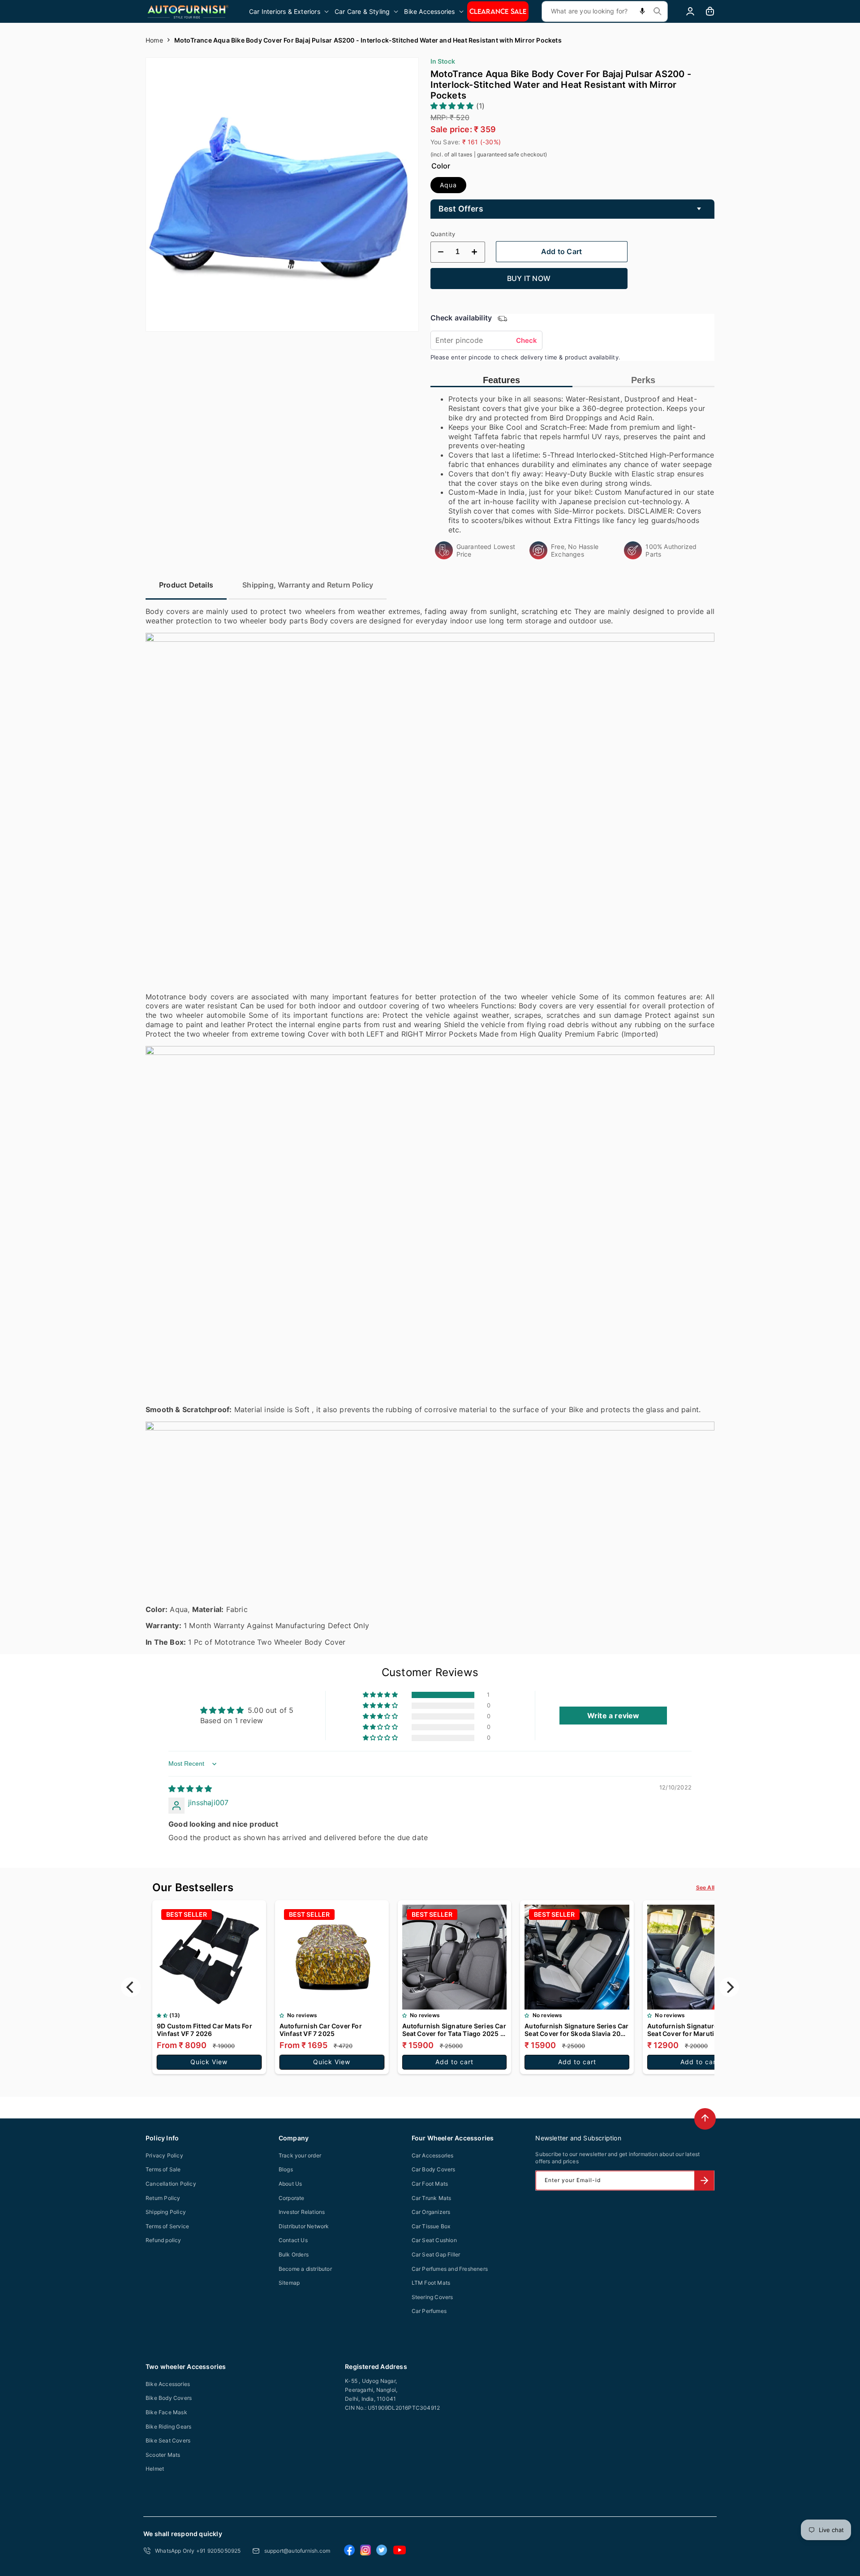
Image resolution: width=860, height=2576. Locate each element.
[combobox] (605, 11)
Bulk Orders (294, 2254)
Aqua (448, 185)
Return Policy (163, 2198)
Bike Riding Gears (168, 2427)
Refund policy (163, 2240)
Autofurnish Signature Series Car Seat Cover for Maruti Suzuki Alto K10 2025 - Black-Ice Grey (699, 2030)
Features (501, 380)
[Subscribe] (704, 2181)
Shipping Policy (166, 2212)
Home (154, 40)
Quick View (209, 2062)
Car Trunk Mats (432, 2198)
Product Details (186, 585)
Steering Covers (432, 2297)
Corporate (292, 2198)
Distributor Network (304, 2226)
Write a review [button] (613, 1716)
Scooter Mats (163, 2455)
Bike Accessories (168, 2384)
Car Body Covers (434, 2169)
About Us (290, 2184)
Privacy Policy (164, 2155)
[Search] (658, 11)
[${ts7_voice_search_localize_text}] (642, 11)
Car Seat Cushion (434, 2240)
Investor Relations (302, 2212)
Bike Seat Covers (168, 2440)
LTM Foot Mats (431, 2283)
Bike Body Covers (169, 2398)
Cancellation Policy (171, 2184)
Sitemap (289, 2283)
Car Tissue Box (431, 2226)
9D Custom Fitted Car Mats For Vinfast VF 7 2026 (204, 2030)
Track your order (300, 2155)
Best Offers (461, 209)
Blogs (286, 2169)
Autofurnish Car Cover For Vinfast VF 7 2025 (321, 2030)
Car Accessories (433, 2155)
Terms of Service (167, 2226)
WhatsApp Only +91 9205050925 (198, 2551)
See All (705, 1887)
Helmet (155, 2469)
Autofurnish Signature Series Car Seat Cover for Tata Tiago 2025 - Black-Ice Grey (454, 2030)
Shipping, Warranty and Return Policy (308, 585)
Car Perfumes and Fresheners (450, 2269)
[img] (190, 1789)
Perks (643, 380)
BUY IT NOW (529, 278)
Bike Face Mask (166, 2412)
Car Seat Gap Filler (436, 2254)
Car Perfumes (429, 2311)
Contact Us (293, 2240)
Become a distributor (305, 2269)
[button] (290, 11)
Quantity (443, 234)
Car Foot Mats (430, 2184)
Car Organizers (431, 2212)
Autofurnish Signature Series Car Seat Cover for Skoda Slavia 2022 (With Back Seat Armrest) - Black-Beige (576, 2030)
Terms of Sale (163, 2169)
